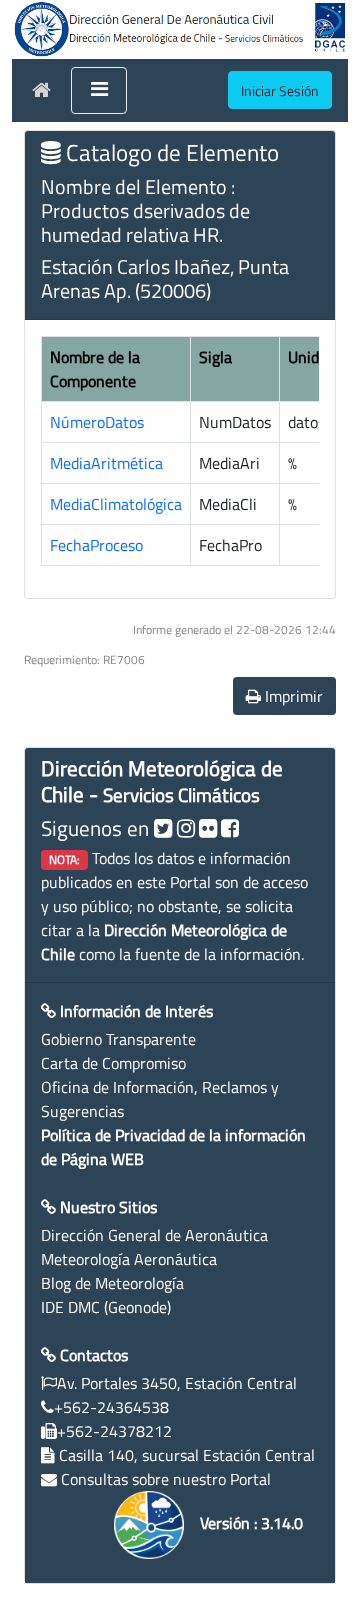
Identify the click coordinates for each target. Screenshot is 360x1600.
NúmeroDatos (97, 422)
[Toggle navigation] (99, 91)
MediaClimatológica (116, 504)
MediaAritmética (106, 463)
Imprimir (292, 696)
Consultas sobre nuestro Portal (166, 1479)
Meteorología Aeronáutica (129, 1259)
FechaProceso (96, 545)
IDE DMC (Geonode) (106, 1307)
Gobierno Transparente (118, 1039)
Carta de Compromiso (113, 1063)
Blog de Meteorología (112, 1283)
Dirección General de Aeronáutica (154, 1235)
